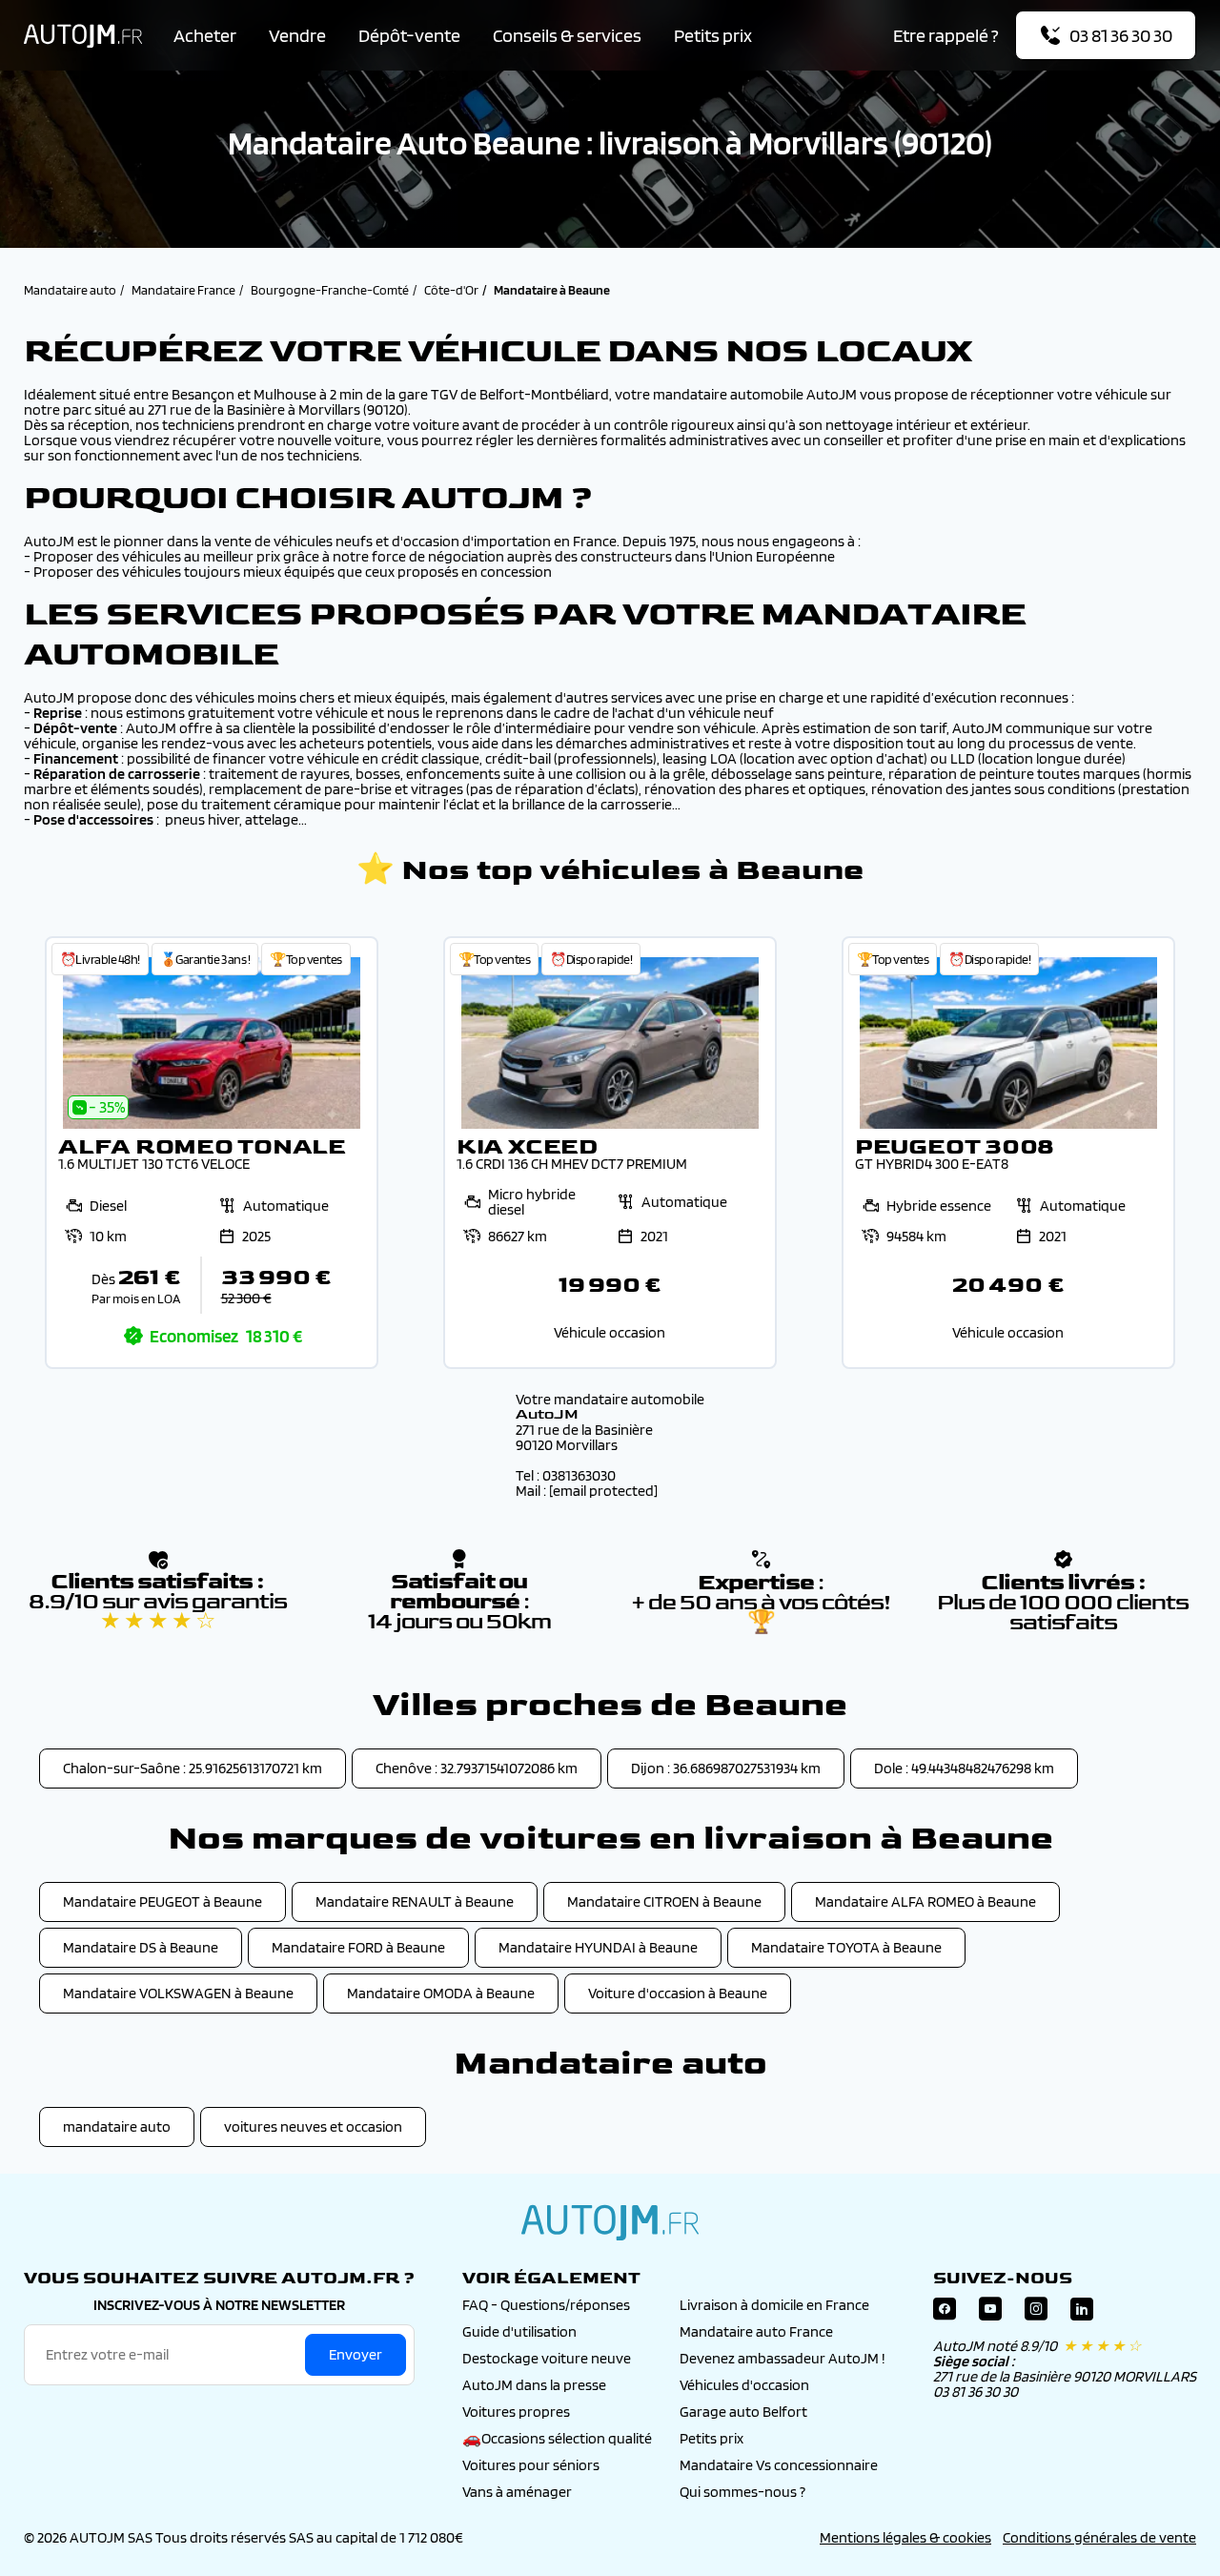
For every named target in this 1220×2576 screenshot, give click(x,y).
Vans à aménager (517, 2492)
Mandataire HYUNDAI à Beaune (598, 1947)
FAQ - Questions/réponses (546, 2305)
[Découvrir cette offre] (212, 1153)
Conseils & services (567, 35)
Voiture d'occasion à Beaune (678, 1993)
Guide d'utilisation (519, 2331)
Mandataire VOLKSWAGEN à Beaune (178, 1993)
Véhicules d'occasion (744, 2385)
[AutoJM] (83, 36)
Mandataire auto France (756, 2331)
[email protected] (603, 1491)
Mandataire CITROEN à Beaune (664, 1901)
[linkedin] (1082, 2313)
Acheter (205, 35)
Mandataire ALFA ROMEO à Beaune (925, 1901)
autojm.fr (610, 2222)
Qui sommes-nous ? (742, 2492)
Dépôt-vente (409, 35)
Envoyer (356, 2354)
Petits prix (713, 35)
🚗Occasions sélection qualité (557, 2438)
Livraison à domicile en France (774, 2305)
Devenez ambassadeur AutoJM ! (783, 2358)
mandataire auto (117, 2126)
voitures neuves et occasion (313, 2126)
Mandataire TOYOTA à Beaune (846, 1947)
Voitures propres (516, 2412)
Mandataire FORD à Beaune (358, 1947)
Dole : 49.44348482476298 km (964, 1768)
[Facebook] (945, 2313)
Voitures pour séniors (531, 2465)
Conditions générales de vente (1099, 2537)
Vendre (297, 35)
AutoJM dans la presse (534, 2385)
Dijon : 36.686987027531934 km (726, 1768)
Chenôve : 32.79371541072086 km (477, 1768)
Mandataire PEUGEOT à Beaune (163, 1901)
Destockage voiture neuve (547, 2358)
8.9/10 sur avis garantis (158, 1611)
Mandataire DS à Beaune (141, 1947)
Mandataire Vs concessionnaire (779, 2465)
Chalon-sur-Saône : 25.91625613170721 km (193, 1768)
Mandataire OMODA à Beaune (441, 1993)
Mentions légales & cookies (905, 2537)
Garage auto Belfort (743, 2412)
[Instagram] (1036, 2313)
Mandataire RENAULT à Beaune (415, 1901)
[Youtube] (990, 2313)
